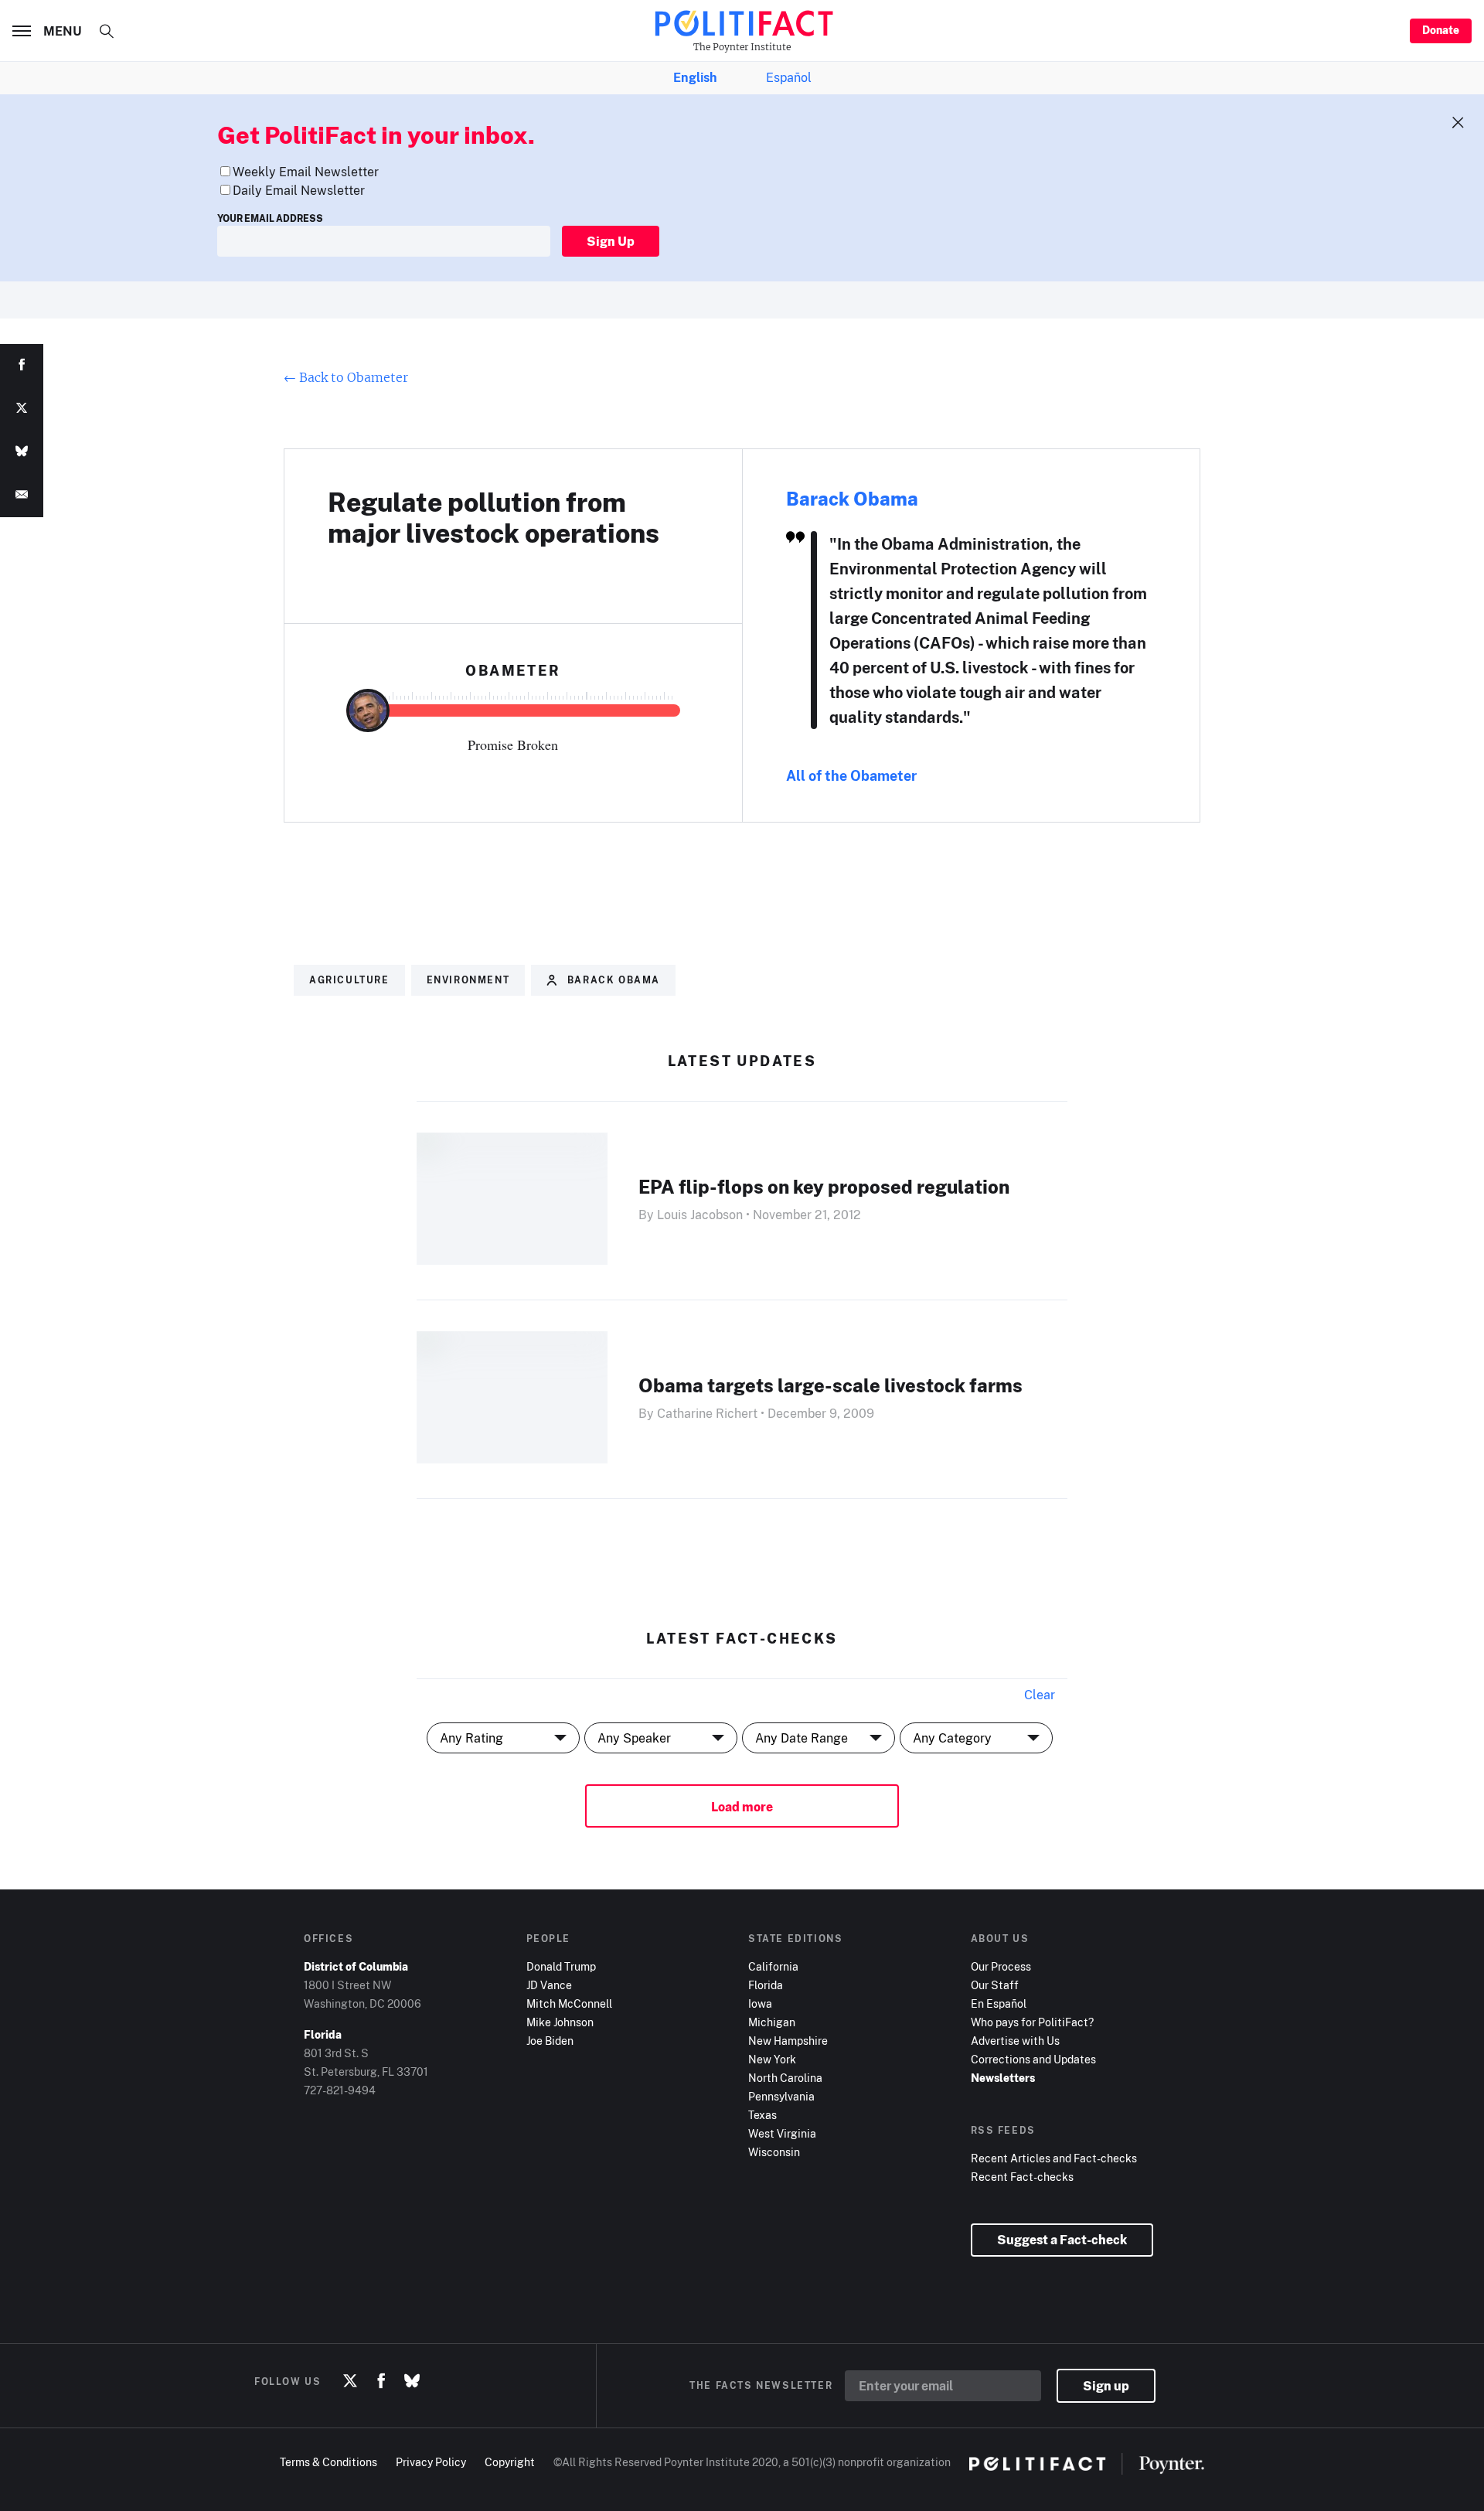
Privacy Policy (431, 2462)
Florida (766, 1985)
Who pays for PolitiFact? (1032, 2022)
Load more (742, 1807)
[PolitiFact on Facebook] (381, 2381)
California (773, 1966)
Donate (1441, 30)
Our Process (1001, 1966)
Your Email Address (270, 218)
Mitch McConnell (569, 2003)
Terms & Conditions (328, 2462)
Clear (1040, 1695)
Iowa (760, 2003)
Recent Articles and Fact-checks (1054, 2158)
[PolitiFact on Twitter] (350, 2381)
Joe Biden (550, 2041)
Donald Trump (561, 1966)
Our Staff (995, 1985)
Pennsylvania (781, 2096)
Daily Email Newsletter (299, 190)
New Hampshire (788, 2041)
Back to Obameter (346, 377)
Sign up (1106, 2386)
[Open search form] (107, 31)
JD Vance (549, 1985)
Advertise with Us (1015, 2041)
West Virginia (782, 2133)
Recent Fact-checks (1022, 2177)
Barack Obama (852, 498)
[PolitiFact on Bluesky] (412, 2381)
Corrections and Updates (1033, 2059)
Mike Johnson (560, 2022)
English (695, 77)
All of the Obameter (851, 775)
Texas (762, 2115)
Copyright (510, 2462)
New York (772, 2059)
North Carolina (785, 2078)
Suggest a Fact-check (1062, 2240)
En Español (999, 2003)
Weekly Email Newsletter (306, 172)
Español (789, 77)
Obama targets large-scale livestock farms (830, 1385)
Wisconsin (774, 2152)
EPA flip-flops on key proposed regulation (824, 1186)
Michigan (772, 2022)
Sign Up (611, 241)
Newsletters (1003, 2078)
